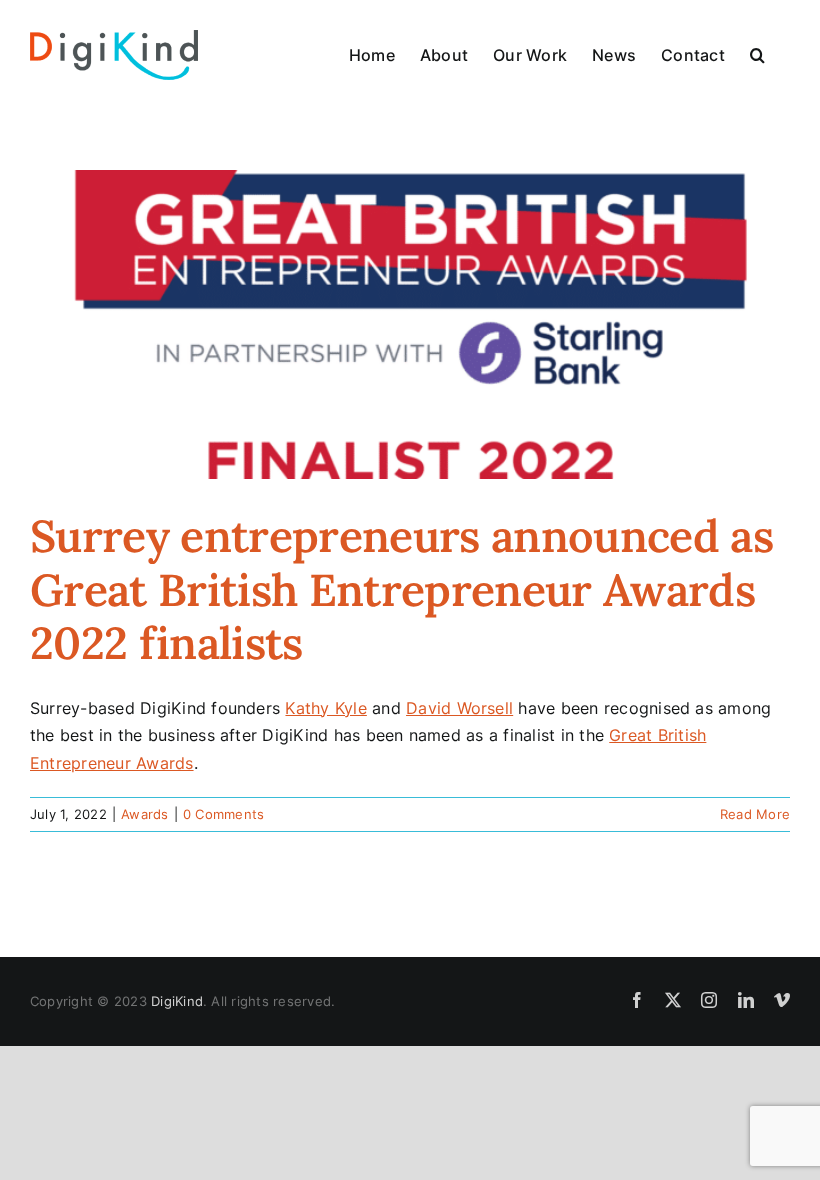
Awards (144, 814)
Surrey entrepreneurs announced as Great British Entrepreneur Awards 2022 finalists (401, 589)
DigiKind (177, 1001)
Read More (755, 814)
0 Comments (223, 814)
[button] (757, 55)
